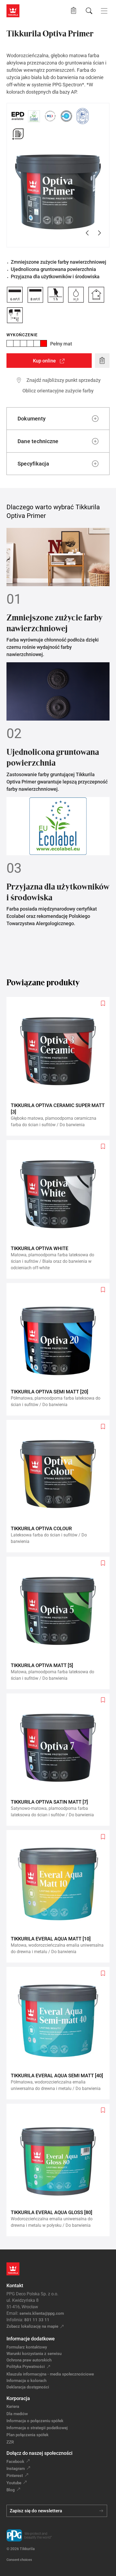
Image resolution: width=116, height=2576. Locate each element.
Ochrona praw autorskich (29, 2360)
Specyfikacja (33, 464)
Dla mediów (17, 2414)
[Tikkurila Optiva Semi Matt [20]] (60, 1349)
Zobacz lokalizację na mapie (32, 2326)
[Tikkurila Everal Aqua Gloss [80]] (60, 2170)
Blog (11, 2490)
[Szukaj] (89, 11)
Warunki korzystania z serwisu (34, 2354)
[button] (74, 11)
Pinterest (15, 2476)
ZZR (10, 2442)
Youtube (14, 2483)
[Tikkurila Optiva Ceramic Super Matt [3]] (60, 1066)
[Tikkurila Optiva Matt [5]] (60, 1623)
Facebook (15, 2462)
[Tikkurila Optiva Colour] (60, 1486)
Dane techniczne (38, 441)
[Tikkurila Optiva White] (60, 1209)
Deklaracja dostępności (28, 2387)
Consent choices (19, 2560)
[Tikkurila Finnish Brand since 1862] (83, 116)
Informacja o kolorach (26, 2381)
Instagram (16, 2469)
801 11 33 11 (37, 2320)
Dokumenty (32, 419)
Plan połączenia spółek (28, 2435)
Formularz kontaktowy (27, 2347)
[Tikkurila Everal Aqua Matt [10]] (60, 1896)
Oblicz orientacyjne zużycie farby (58, 391)
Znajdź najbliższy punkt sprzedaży (64, 380)
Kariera (13, 2407)
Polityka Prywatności (26, 2367)
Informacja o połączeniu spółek (35, 2421)
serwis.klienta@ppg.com (42, 2313)
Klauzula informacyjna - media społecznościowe (50, 2374)
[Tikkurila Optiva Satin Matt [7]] (60, 1760)
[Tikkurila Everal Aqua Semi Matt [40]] (60, 2033)
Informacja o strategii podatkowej (37, 2428)
